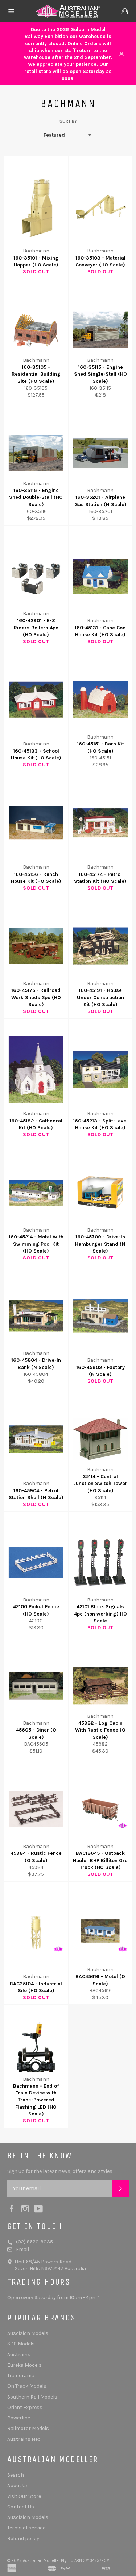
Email (22, 2249)
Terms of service (26, 2528)
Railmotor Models (28, 2428)
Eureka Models (24, 2365)
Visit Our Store (24, 2496)
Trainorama (21, 2376)
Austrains (19, 2355)
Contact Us (21, 2507)
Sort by (68, 121)
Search (16, 2475)
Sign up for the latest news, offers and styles (60, 2171)
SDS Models (21, 2344)
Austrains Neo (24, 2439)
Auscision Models (28, 2333)
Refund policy (23, 2539)
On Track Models (27, 2386)
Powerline (19, 2418)
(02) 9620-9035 (34, 2242)
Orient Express (25, 2407)
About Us (18, 2485)
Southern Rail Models (32, 2397)
